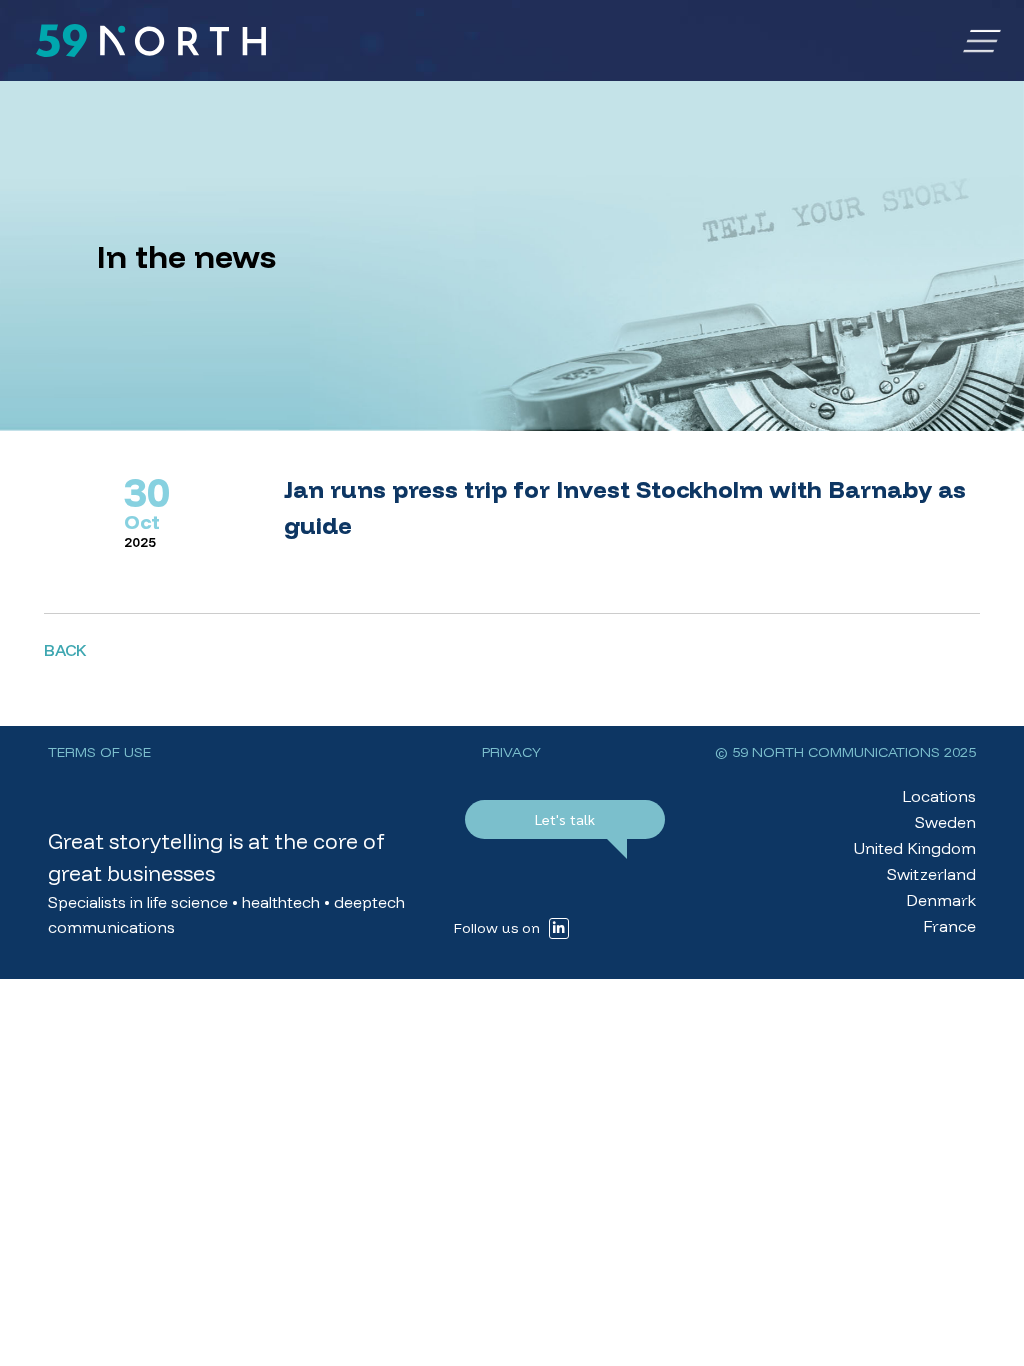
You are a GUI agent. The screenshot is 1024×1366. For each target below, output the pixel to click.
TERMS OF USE (99, 752)
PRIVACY (511, 752)
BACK (65, 650)
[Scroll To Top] (989, 1343)
